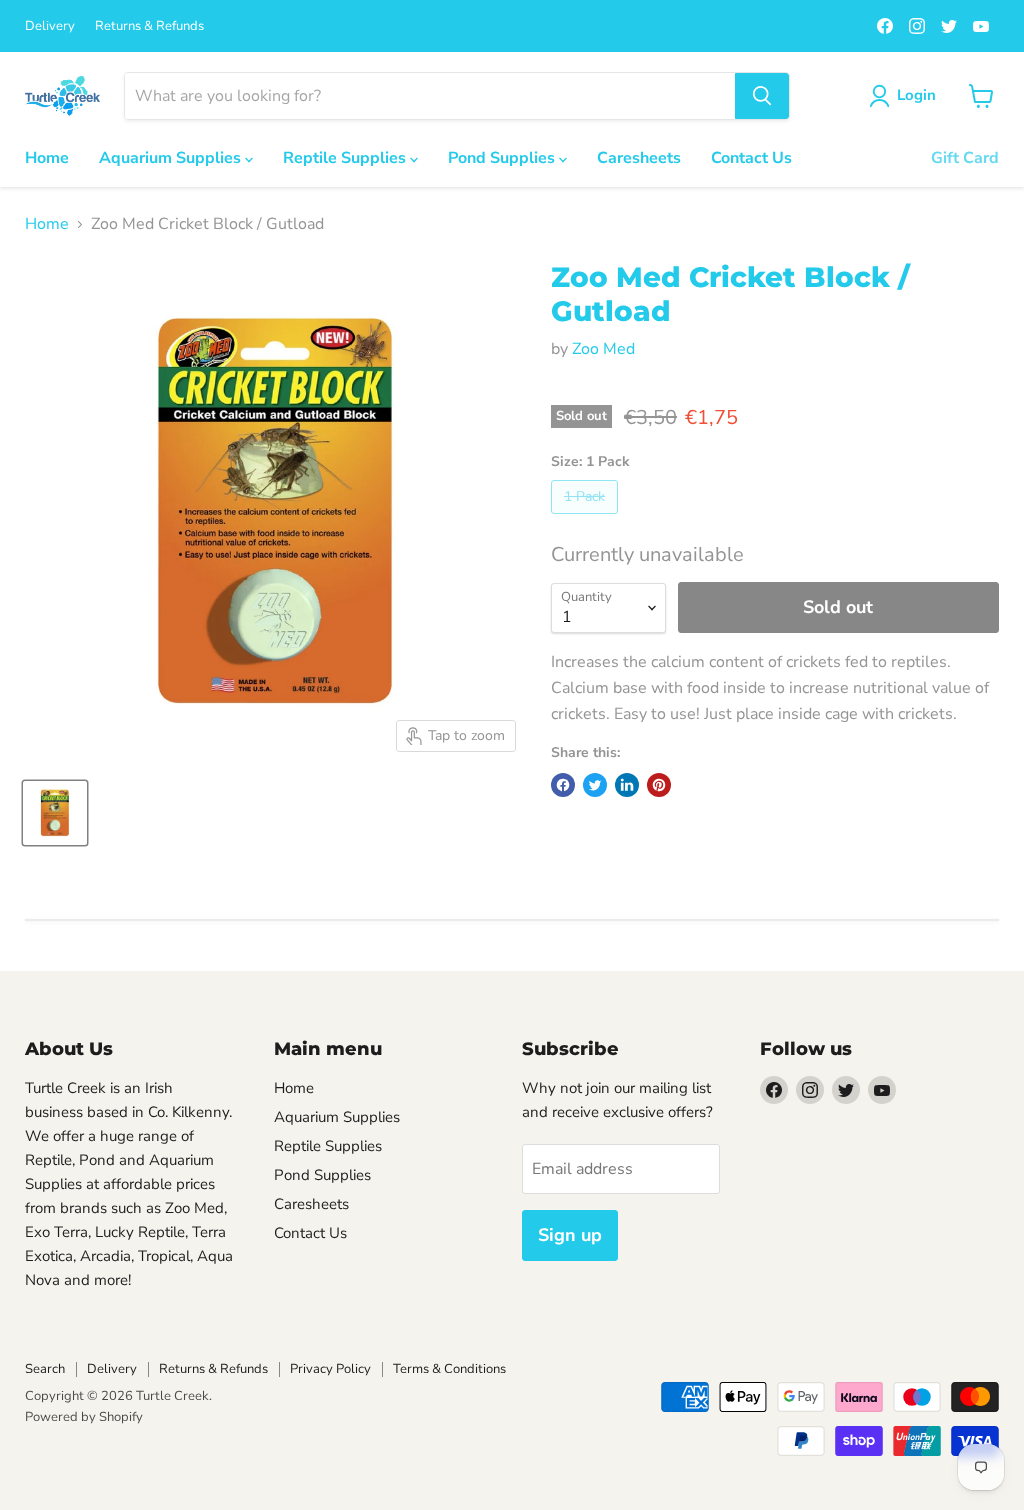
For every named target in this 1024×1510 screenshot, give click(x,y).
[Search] (762, 96)
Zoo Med (603, 349)
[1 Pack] (587, 519)
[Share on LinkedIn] (627, 785)
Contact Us (751, 158)
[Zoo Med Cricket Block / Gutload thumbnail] (55, 813)
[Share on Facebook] (563, 785)
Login (916, 95)
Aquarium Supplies (172, 158)
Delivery (50, 26)
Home (47, 158)
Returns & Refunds (149, 26)
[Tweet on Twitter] (595, 785)
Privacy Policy (330, 1369)
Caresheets (639, 158)
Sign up (570, 1235)
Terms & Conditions (449, 1369)
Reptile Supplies (346, 158)
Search (45, 1369)
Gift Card (965, 158)
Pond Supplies (503, 158)
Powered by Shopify (84, 1417)
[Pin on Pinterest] (659, 785)
